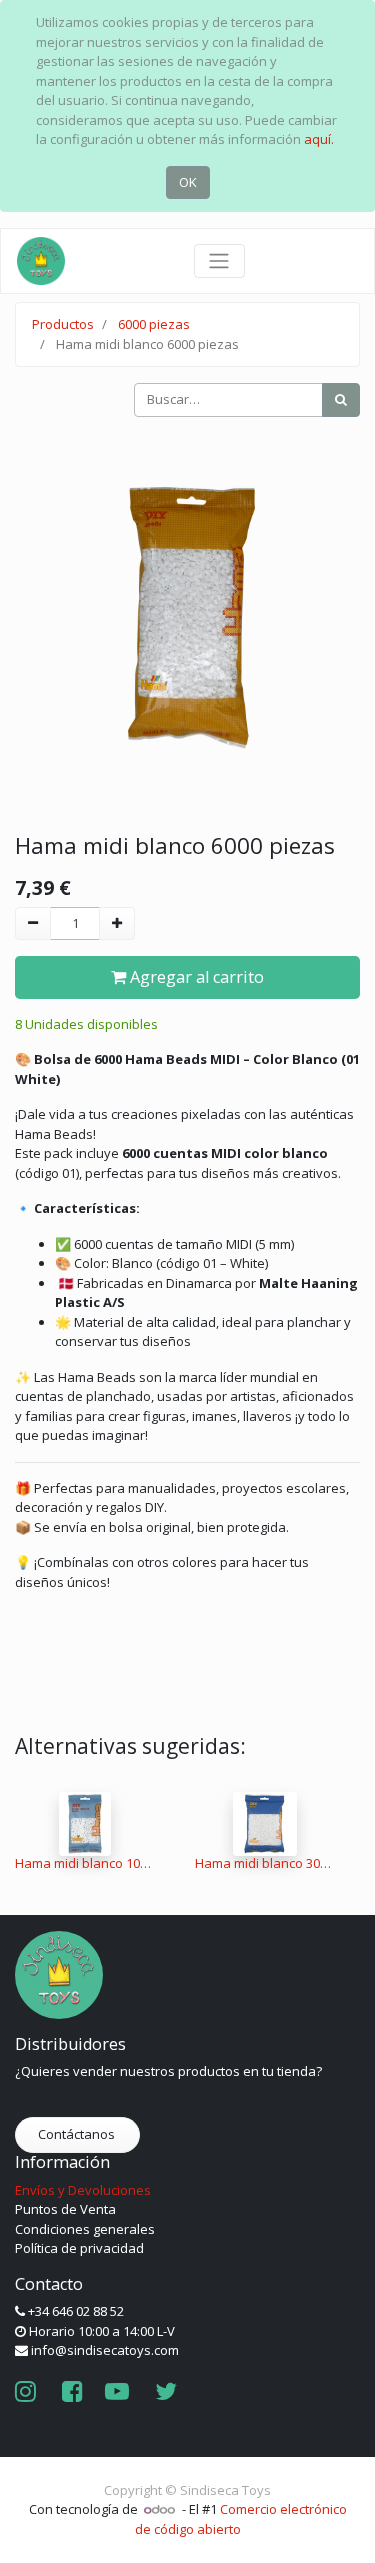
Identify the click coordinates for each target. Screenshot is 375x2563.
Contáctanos (78, 2134)
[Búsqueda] (341, 400)
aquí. (319, 139)
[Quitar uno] (33, 924)
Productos (63, 324)
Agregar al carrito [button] (195, 977)
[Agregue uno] (117, 924)
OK (188, 182)
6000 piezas (154, 324)
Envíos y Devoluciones (83, 2190)
